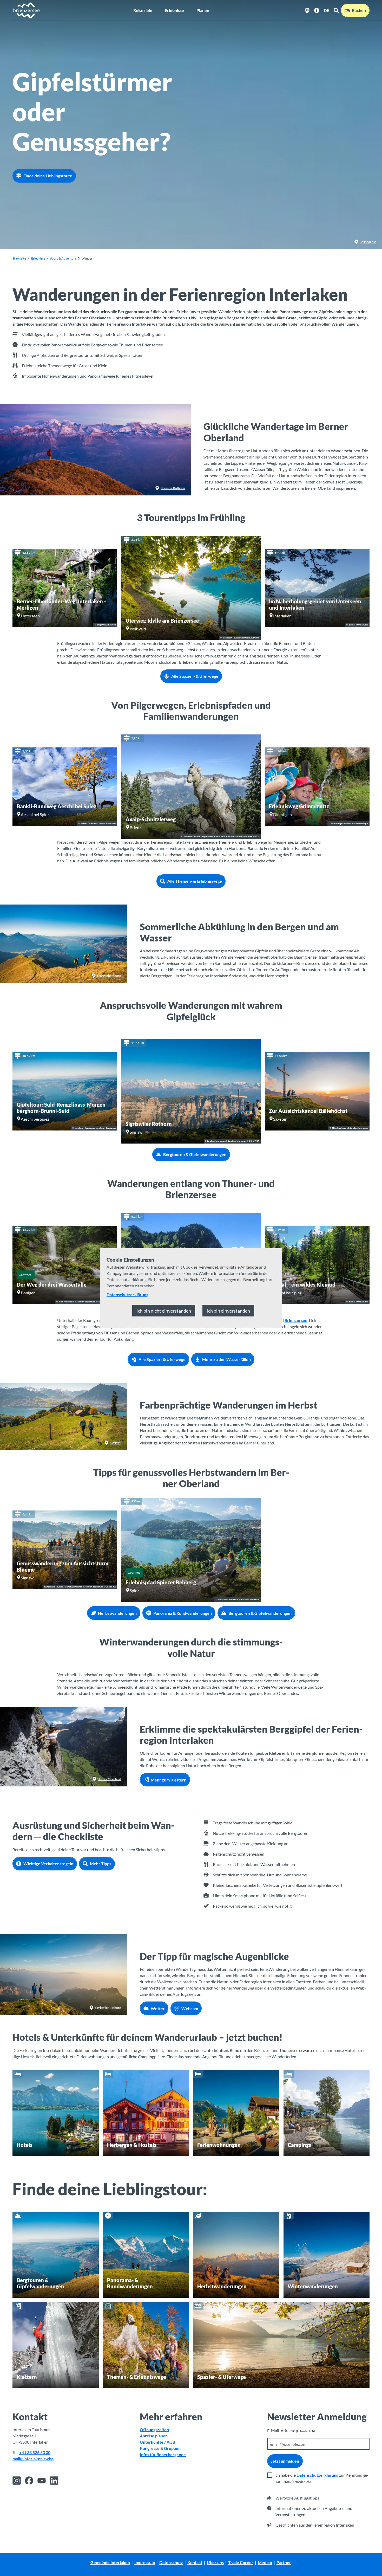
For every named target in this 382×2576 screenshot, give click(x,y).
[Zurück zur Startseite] (26, 10)
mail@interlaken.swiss (33, 2459)
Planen (203, 10)
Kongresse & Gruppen (160, 2448)
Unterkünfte (152, 2442)
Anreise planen (154, 2436)
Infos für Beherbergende (163, 2454)
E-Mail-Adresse (291, 2430)
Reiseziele (143, 10)
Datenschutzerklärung (317, 2475)
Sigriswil (116, 1443)
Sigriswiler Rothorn (108, 2008)
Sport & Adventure (63, 258)
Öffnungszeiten (154, 2429)
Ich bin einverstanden (228, 1311)
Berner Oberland (109, 1779)
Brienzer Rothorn (173, 488)
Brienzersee (296, 1320)
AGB (171, 2442)
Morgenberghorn (109, 976)
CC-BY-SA (254, 1141)
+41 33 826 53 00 (35, 2452)
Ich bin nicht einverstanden (164, 1311)
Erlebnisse (174, 10)
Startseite (19, 258)
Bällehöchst (368, 242)
